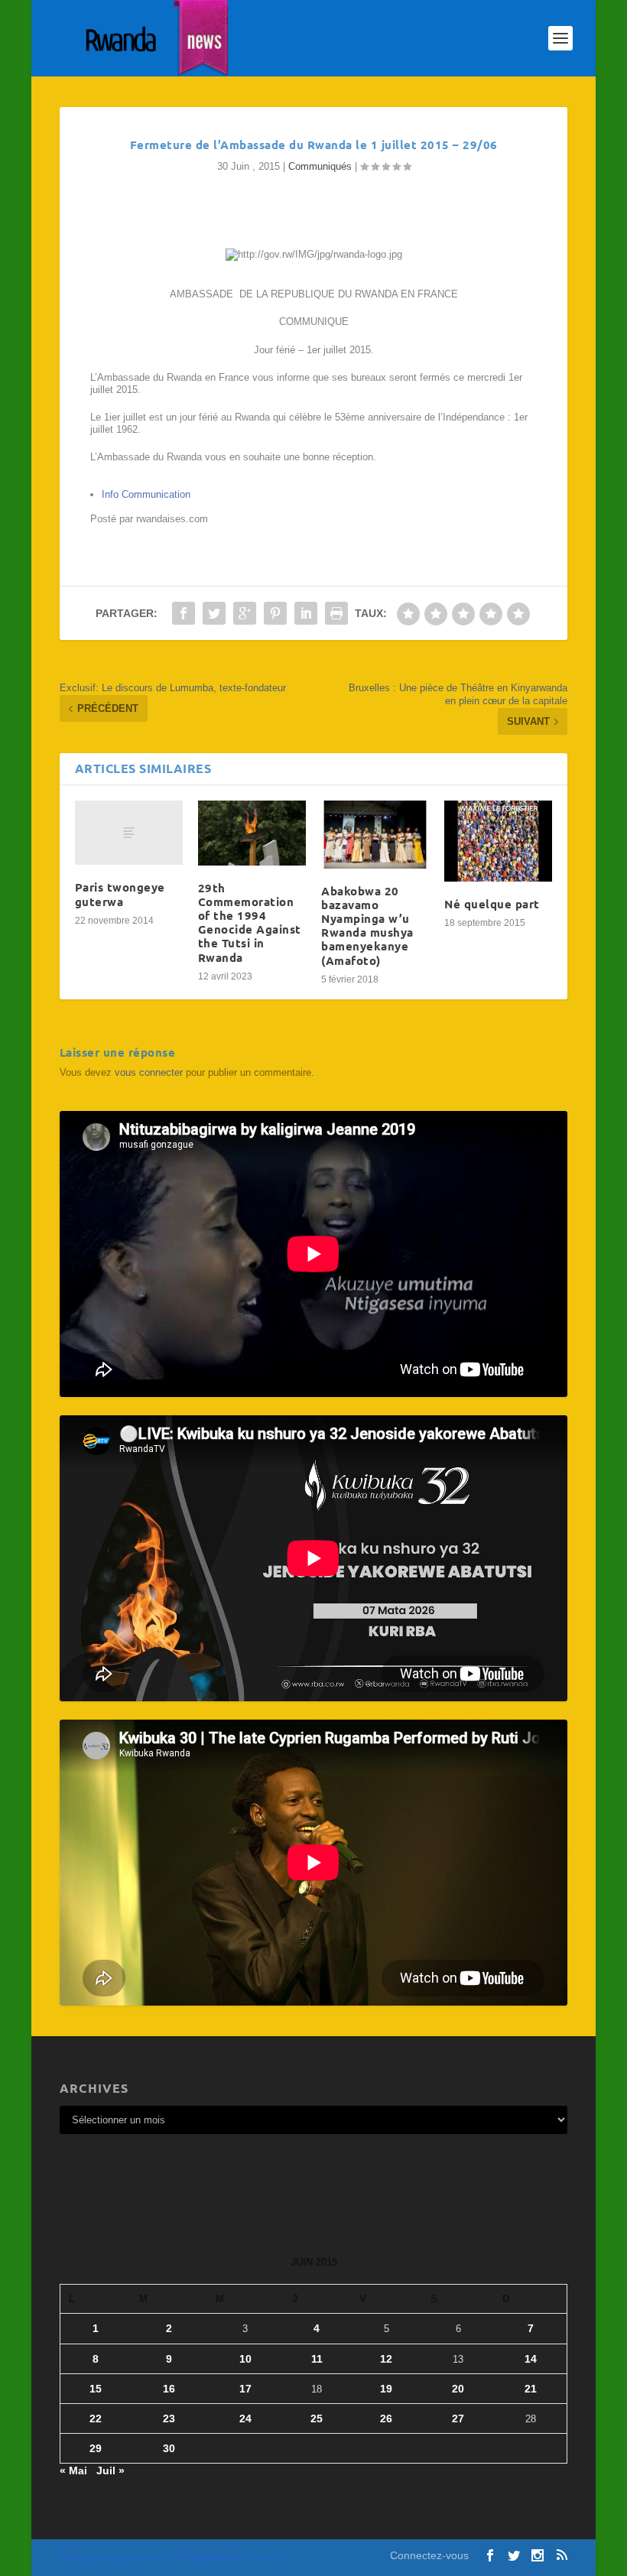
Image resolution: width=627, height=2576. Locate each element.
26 (386, 2418)
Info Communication (146, 494)
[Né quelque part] (498, 841)
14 (531, 2359)
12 (386, 2359)
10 (245, 2359)
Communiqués (320, 166)
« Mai (73, 2470)
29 (96, 2448)
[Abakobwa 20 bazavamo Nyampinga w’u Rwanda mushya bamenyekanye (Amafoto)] (375, 835)
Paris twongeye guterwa (120, 894)
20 (458, 2389)
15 (96, 2389)
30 (169, 2448)
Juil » (110, 2470)
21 (531, 2389)
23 (169, 2418)
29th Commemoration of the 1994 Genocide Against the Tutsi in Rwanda (250, 923)
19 (386, 2389)
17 (245, 2389)
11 (317, 2359)
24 (245, 2418)
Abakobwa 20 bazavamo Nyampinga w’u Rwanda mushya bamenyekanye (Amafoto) (367, 926)
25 (317, 2418)
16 (169, 2389)
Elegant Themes (142, 2558)
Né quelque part (492, 904)
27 (458, 2418)
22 (96, 2418)
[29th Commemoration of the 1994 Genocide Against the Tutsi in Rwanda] (252, 833)
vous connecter (149, 1072)
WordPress (265, 2558)
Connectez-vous (429, 2555)
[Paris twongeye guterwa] (129, 833)
